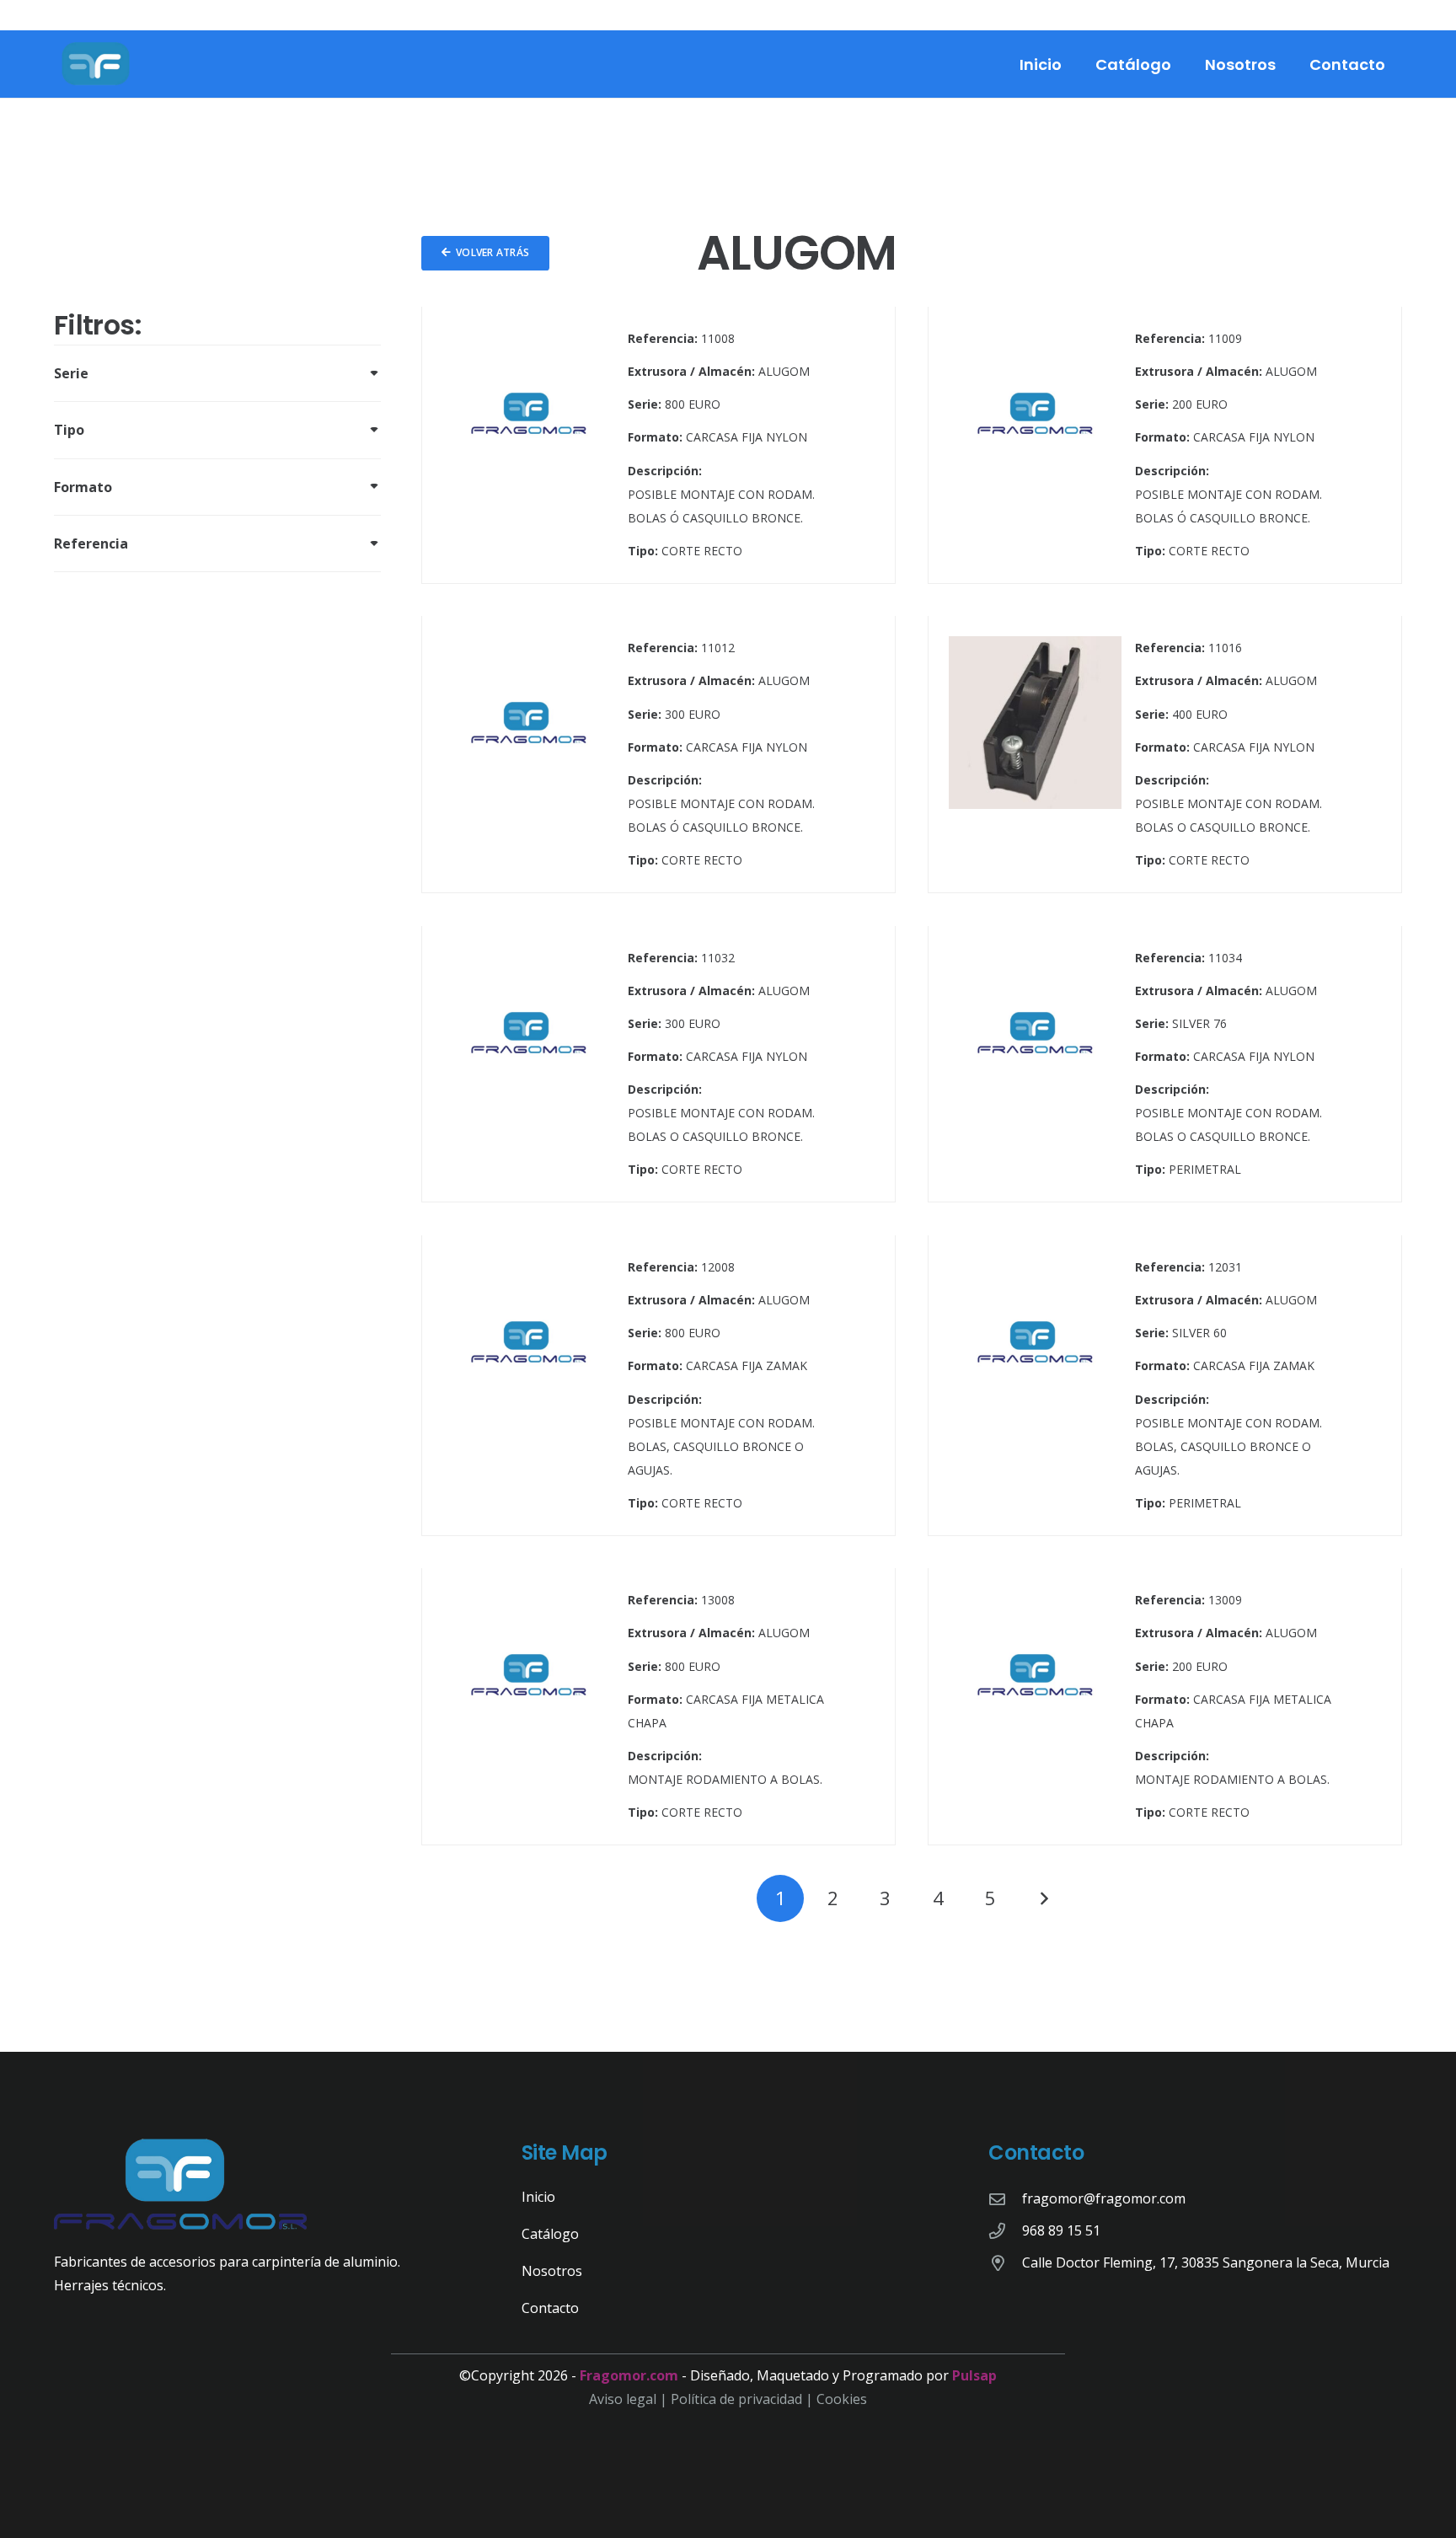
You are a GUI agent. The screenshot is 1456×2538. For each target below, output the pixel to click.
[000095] (658, 1386)
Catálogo (550, 2234)
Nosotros (552, 2271)
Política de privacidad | (744, 2399)
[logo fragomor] (96, 64)
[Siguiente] (1043, 1898)
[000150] (1165, 1707)
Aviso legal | (630, 2399)
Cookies (842, 2399)
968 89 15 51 (1061, 2230)
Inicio (538, 2197)
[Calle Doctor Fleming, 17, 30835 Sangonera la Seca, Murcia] (1005, 2263)
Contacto (550, 2308)
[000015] (658, 445)
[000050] (658, 1065)
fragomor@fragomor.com (1104, 2198)
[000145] (658, 1707)
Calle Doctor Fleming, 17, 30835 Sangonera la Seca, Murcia (1206, 2262)
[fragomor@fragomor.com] (1005, 2199)
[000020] (1165, 445)
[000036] (1165, 755)
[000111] (1165, 1386)
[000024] (658, 755)
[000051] (1165, 1065)
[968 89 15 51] (1005, 2231)
